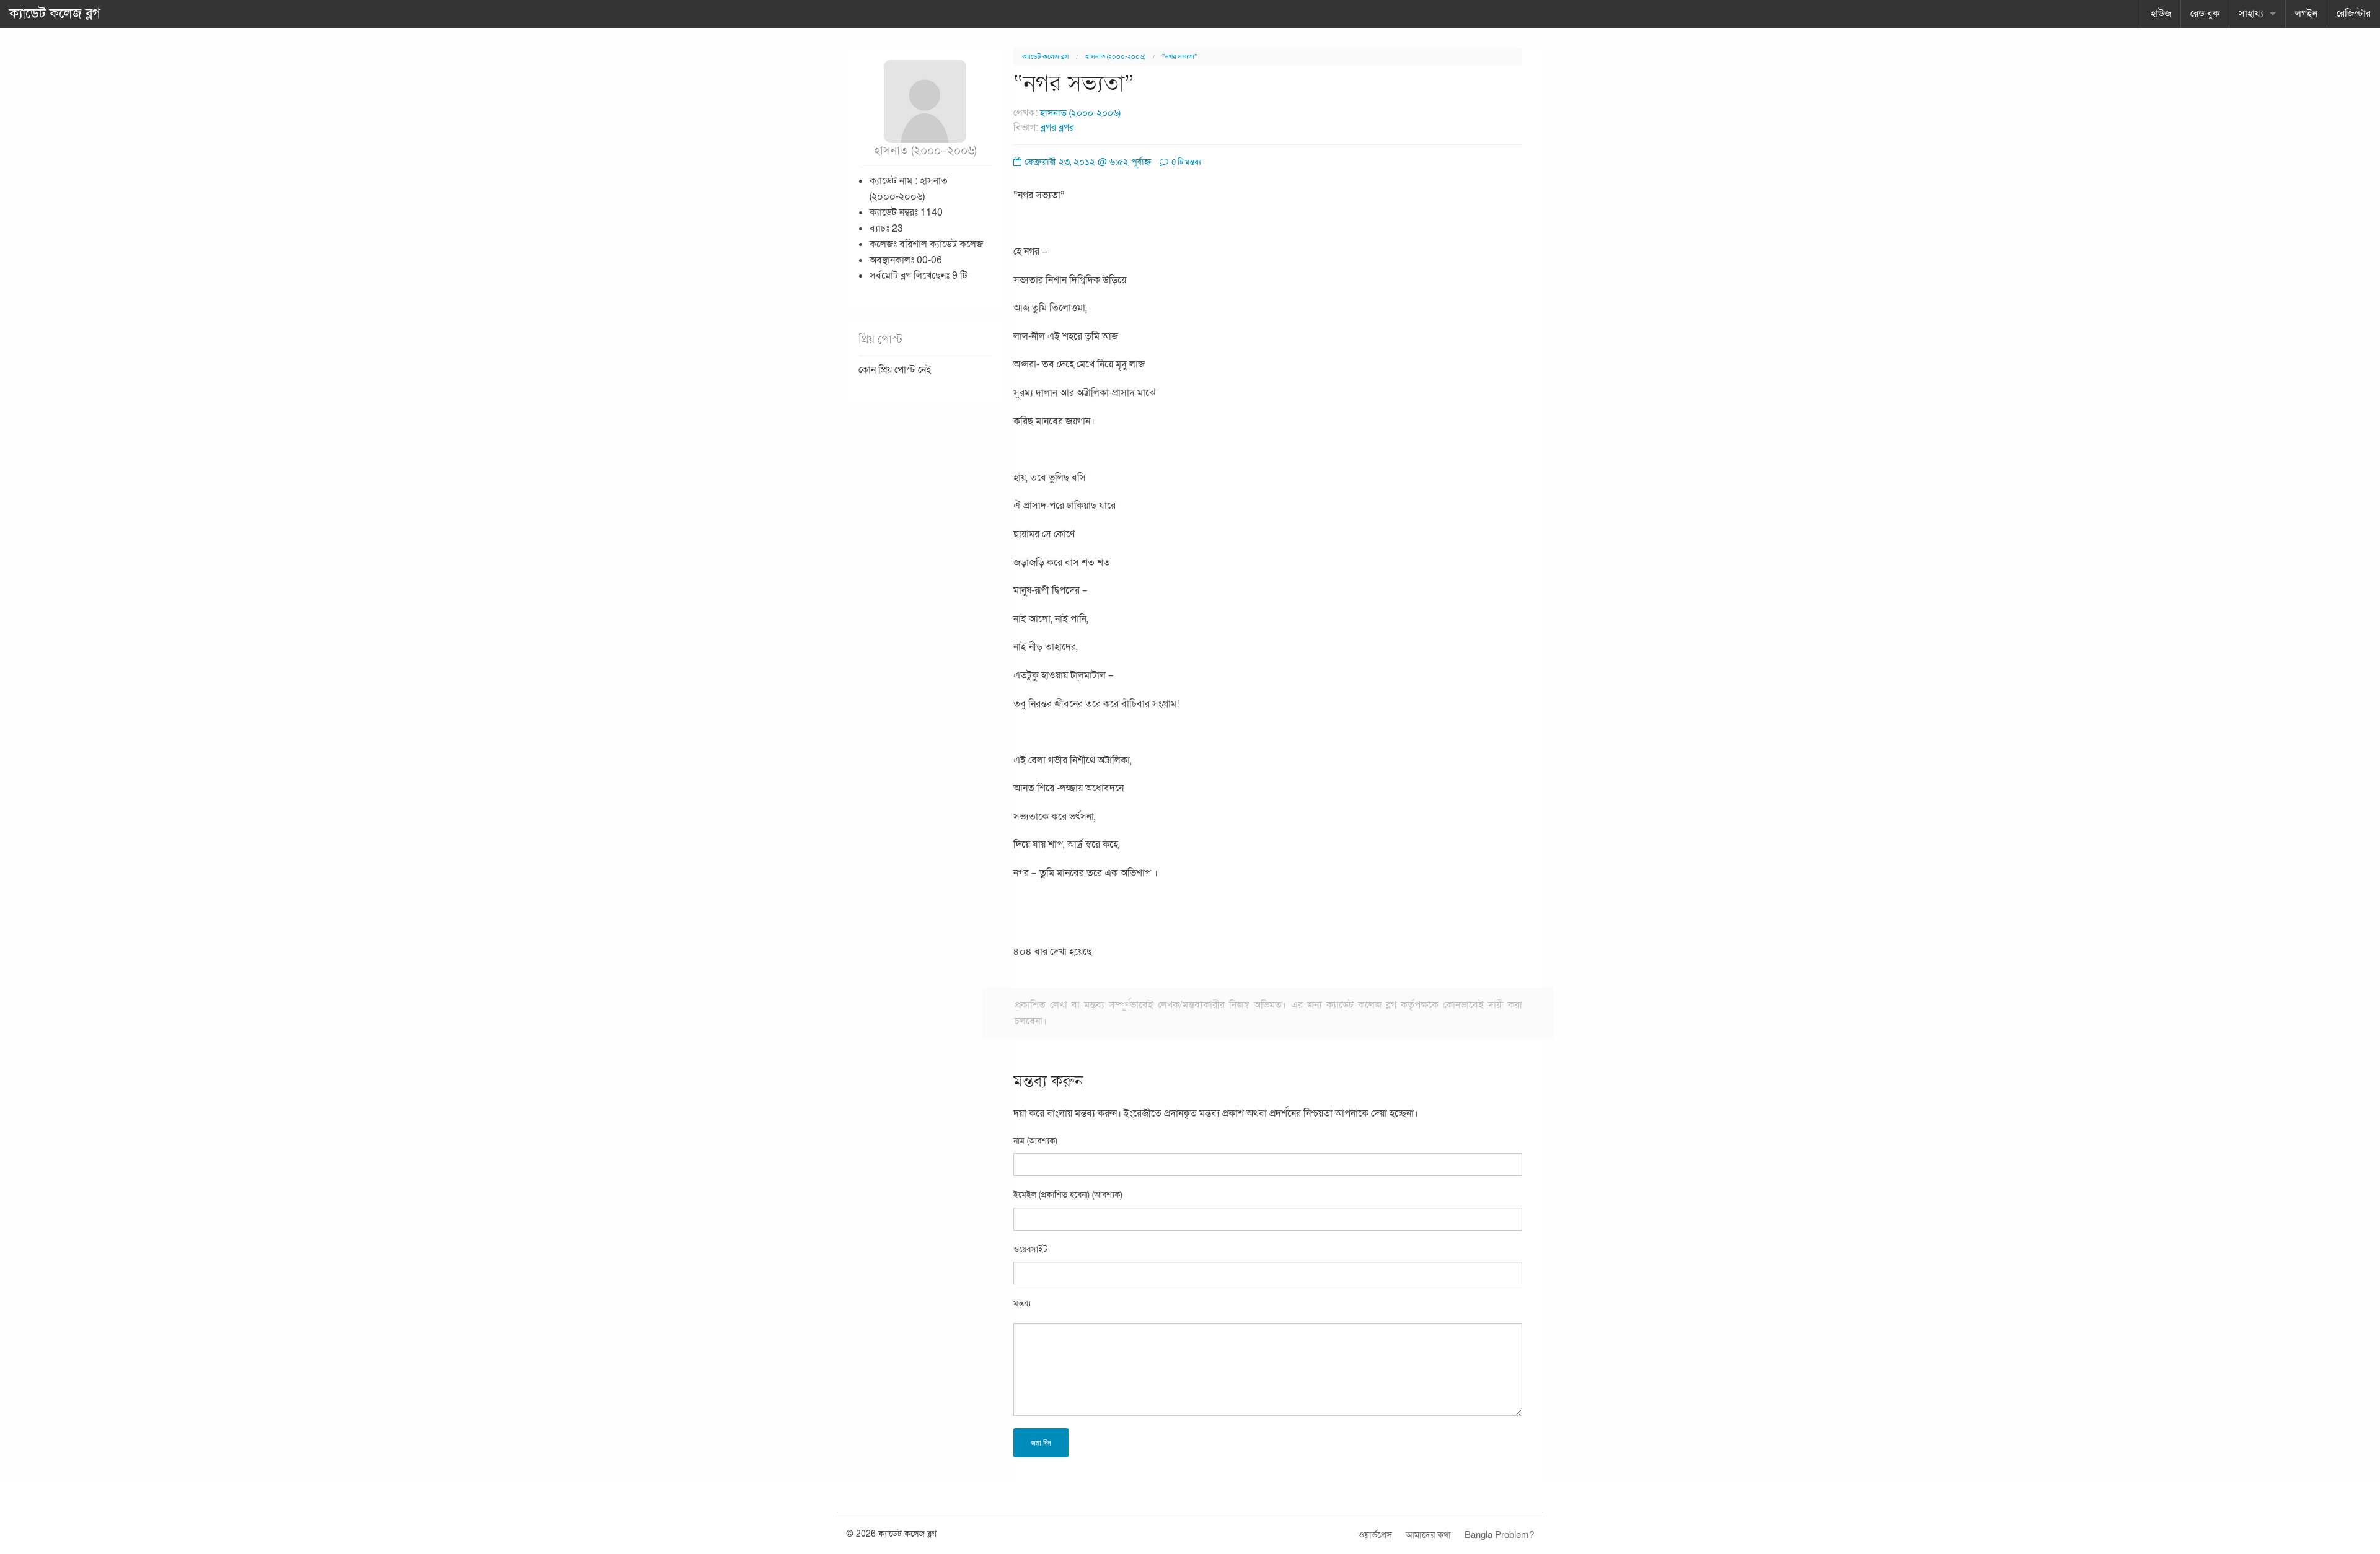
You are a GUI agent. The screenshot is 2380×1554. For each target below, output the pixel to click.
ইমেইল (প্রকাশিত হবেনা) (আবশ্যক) (1068, 1195)
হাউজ (2161, 14)
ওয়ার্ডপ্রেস (1375, 1535)
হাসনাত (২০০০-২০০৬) (1115, 57)
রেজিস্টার (2354, 14)
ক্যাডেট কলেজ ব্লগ (55, 14)
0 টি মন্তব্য (1185, 162)
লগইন (2306, 14)
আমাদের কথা (1428, 1535)
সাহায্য (2251, 14)
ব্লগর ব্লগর (1057, 128)
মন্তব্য (1022, 1303)
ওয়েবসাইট (1030, 1249)
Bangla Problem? (1499, 1535)
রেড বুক (2205, 14)
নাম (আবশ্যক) (1035, 1141)
